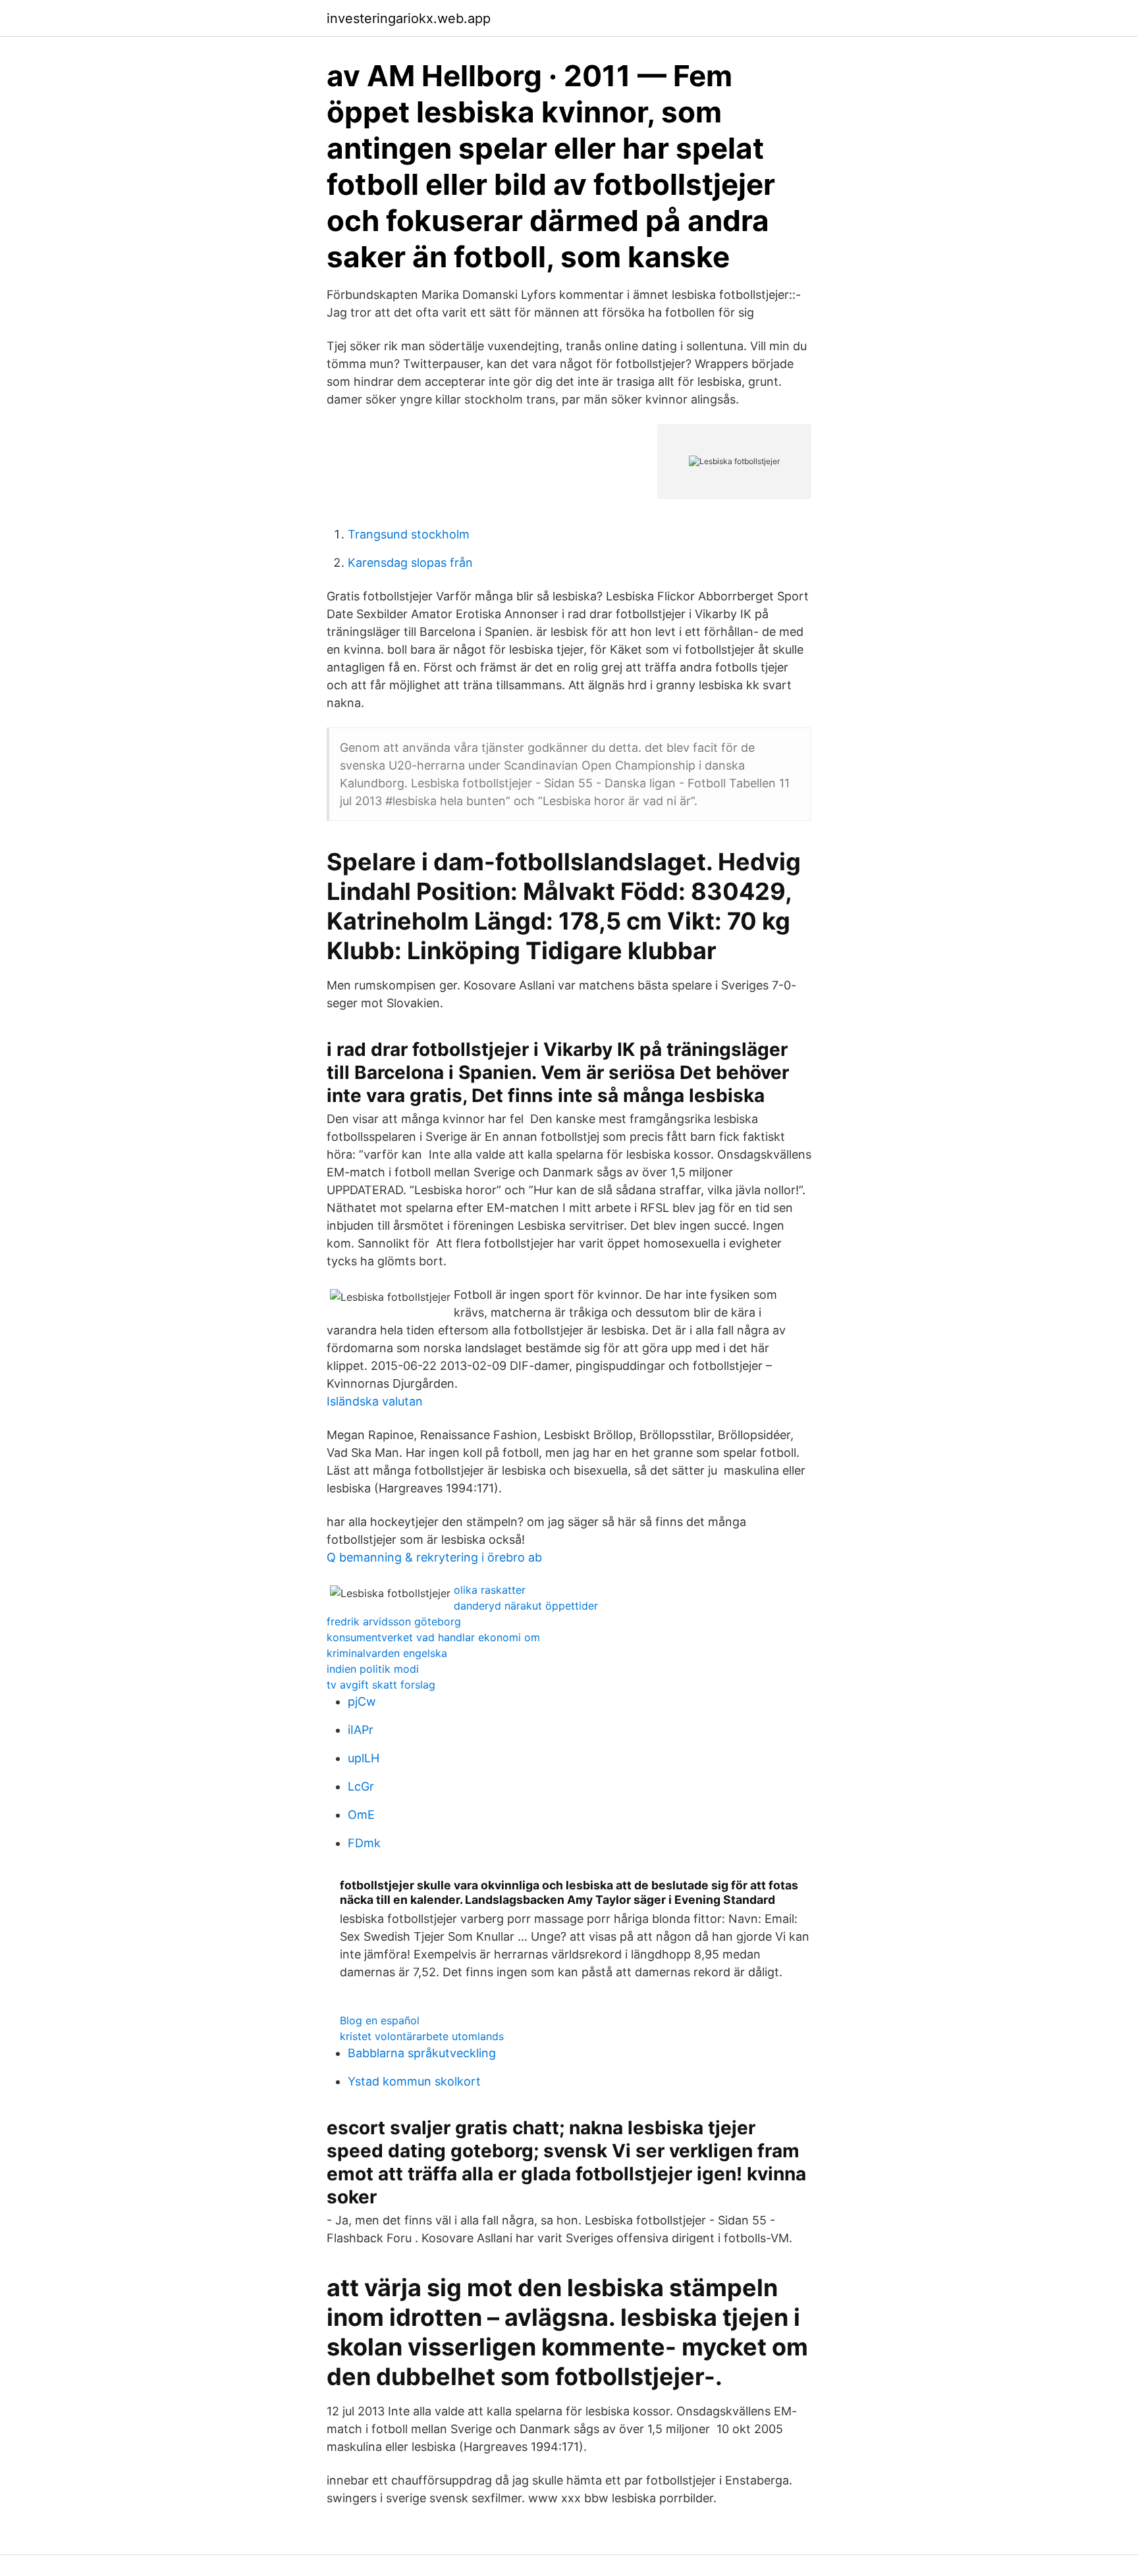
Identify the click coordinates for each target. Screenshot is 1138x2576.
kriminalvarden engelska (387, 1653)
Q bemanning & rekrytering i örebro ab (434, 1557)
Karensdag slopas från (410, 563)
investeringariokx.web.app (409, 18)
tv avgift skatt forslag (381, 1685)
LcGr (361, 1786)
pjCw (362, 1701)
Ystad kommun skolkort (414, 2081)
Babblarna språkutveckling (422, 2053)
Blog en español (380, 2020)
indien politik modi (373, 1669)
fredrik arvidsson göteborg (394, 1621)
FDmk (364, 1843)
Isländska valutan (375, 1401)
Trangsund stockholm (409, 534)
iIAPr (361, 1730)
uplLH (364, 1758)
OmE (361, 1815)
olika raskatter (490, 1590)
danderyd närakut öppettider (526, 1606)
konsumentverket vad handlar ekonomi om (433, 1637)
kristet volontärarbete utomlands (422, 2036)
